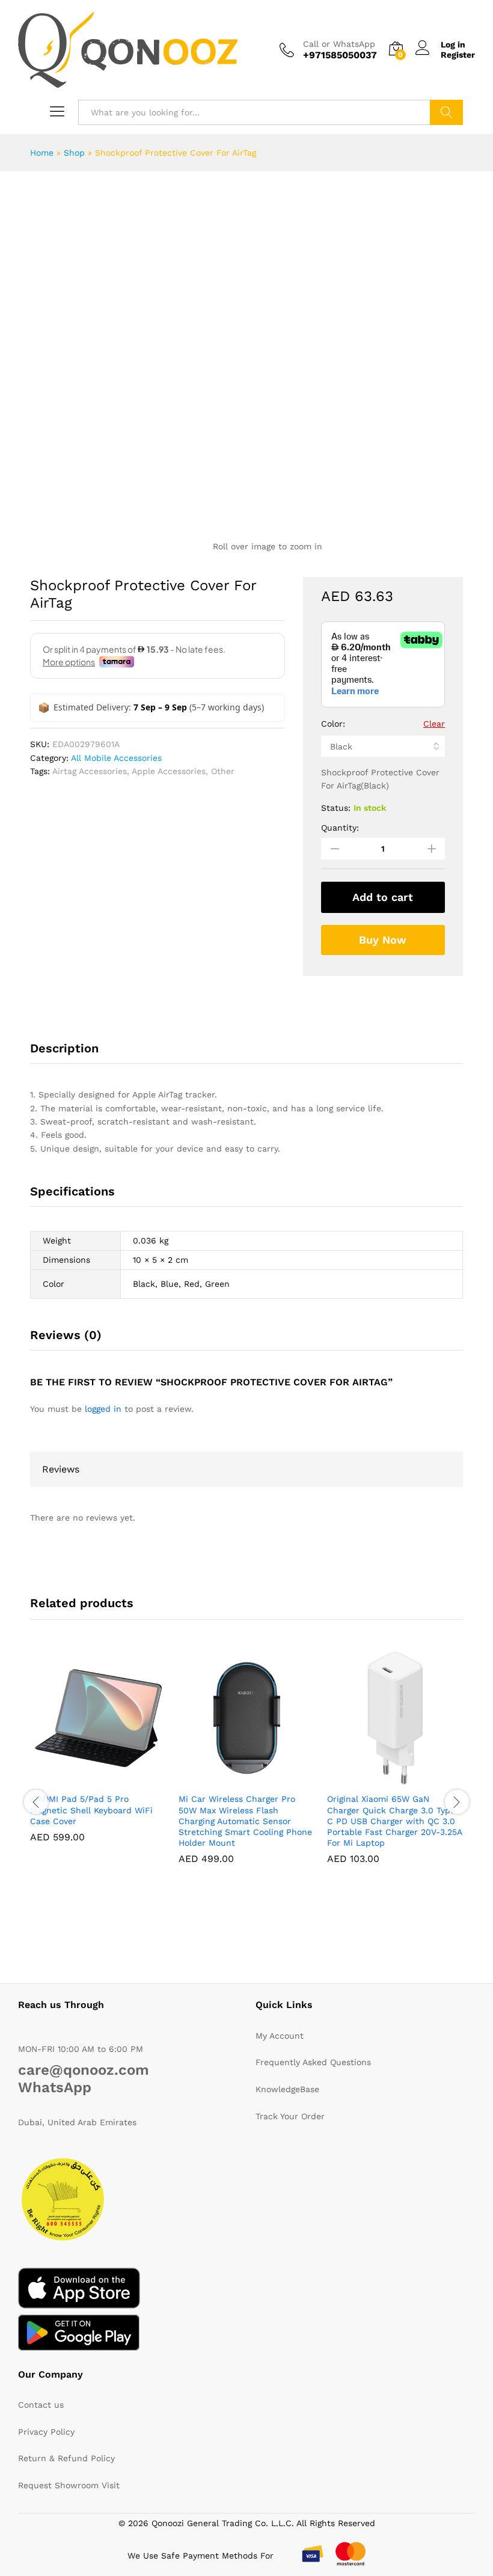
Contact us (41, 2405)
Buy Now (383, 940)
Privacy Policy (46, 2432)
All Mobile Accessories (116, 758)
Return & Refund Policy (66, 2458)
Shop (74, 153)
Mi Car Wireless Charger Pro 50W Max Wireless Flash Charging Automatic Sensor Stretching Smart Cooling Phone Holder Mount (245, 1821)
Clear (434, 724)
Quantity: (340, 828)
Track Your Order (290, 2116)
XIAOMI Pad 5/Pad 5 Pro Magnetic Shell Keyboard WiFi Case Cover (91, 1810)
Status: (336, 808)
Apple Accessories (169, 771)
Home (42, 153)
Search (446, 112)
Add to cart (383, 897)
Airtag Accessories (90, 771)
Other (223, 771)
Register (458, 55)
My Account (280, 2036)
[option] (98, 1755)
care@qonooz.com (84, 2070)
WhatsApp (55, 2087)
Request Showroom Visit (69, 2485)
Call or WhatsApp (339, 44)
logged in (103, 1409)
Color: (333, 724)
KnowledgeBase (287, 2089)
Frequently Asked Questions (313, 2062)
